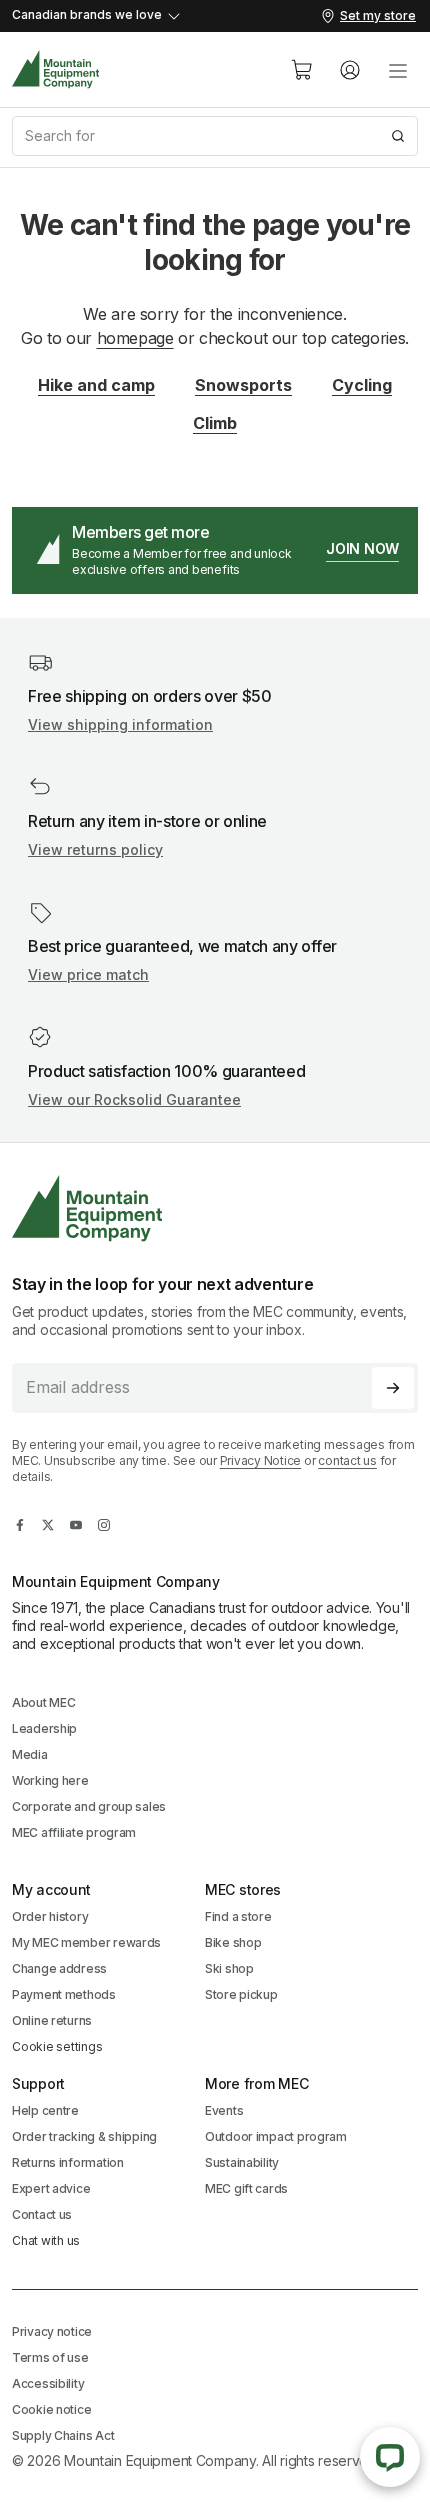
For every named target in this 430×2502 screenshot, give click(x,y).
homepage (135, 338)
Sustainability (242, 2162)
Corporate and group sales (89, 1806)
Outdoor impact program (276, 2136)
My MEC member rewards (86, 1942)
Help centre (45, 2110)
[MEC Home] (56, 69)
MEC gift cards (246, 2188)
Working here (50, 1780)
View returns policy (95, 849)
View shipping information (120, 724)
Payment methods (64, 1994)
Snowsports (243, 385)
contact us (347, 1460)
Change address (59, 1968)
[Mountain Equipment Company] (215, 1208)
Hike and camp (96, 385)
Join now (362, 548)
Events (224, 2110)
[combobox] (215, 136)
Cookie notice (51, 2409)
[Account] (350, 70)
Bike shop (233, 1942)
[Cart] (302, 70)
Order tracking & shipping (84, 2136)
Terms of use (50, 2357)
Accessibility (48, 2383)
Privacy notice (52, 2331)
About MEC (43, 1702)
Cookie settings (57, 2046)
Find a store (238, 1916)
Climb (215, 423)
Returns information (68, 2162)
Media (30, 1754)
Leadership (44, 1728)
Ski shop (229, 1968)
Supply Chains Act (63, 2435)
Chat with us (46, 2240)
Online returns (52, 2020)
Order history (50, 1916)
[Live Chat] (390, 2457)
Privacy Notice (261, 1460)
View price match (88, 974)
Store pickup (241, 1994)
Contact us (42, 2214)
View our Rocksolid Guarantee (134, 1099)
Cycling (362, 385)
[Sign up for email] (393, 1388)
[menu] (398, 70)
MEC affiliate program (74, 1832)
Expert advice (51, 2188)
